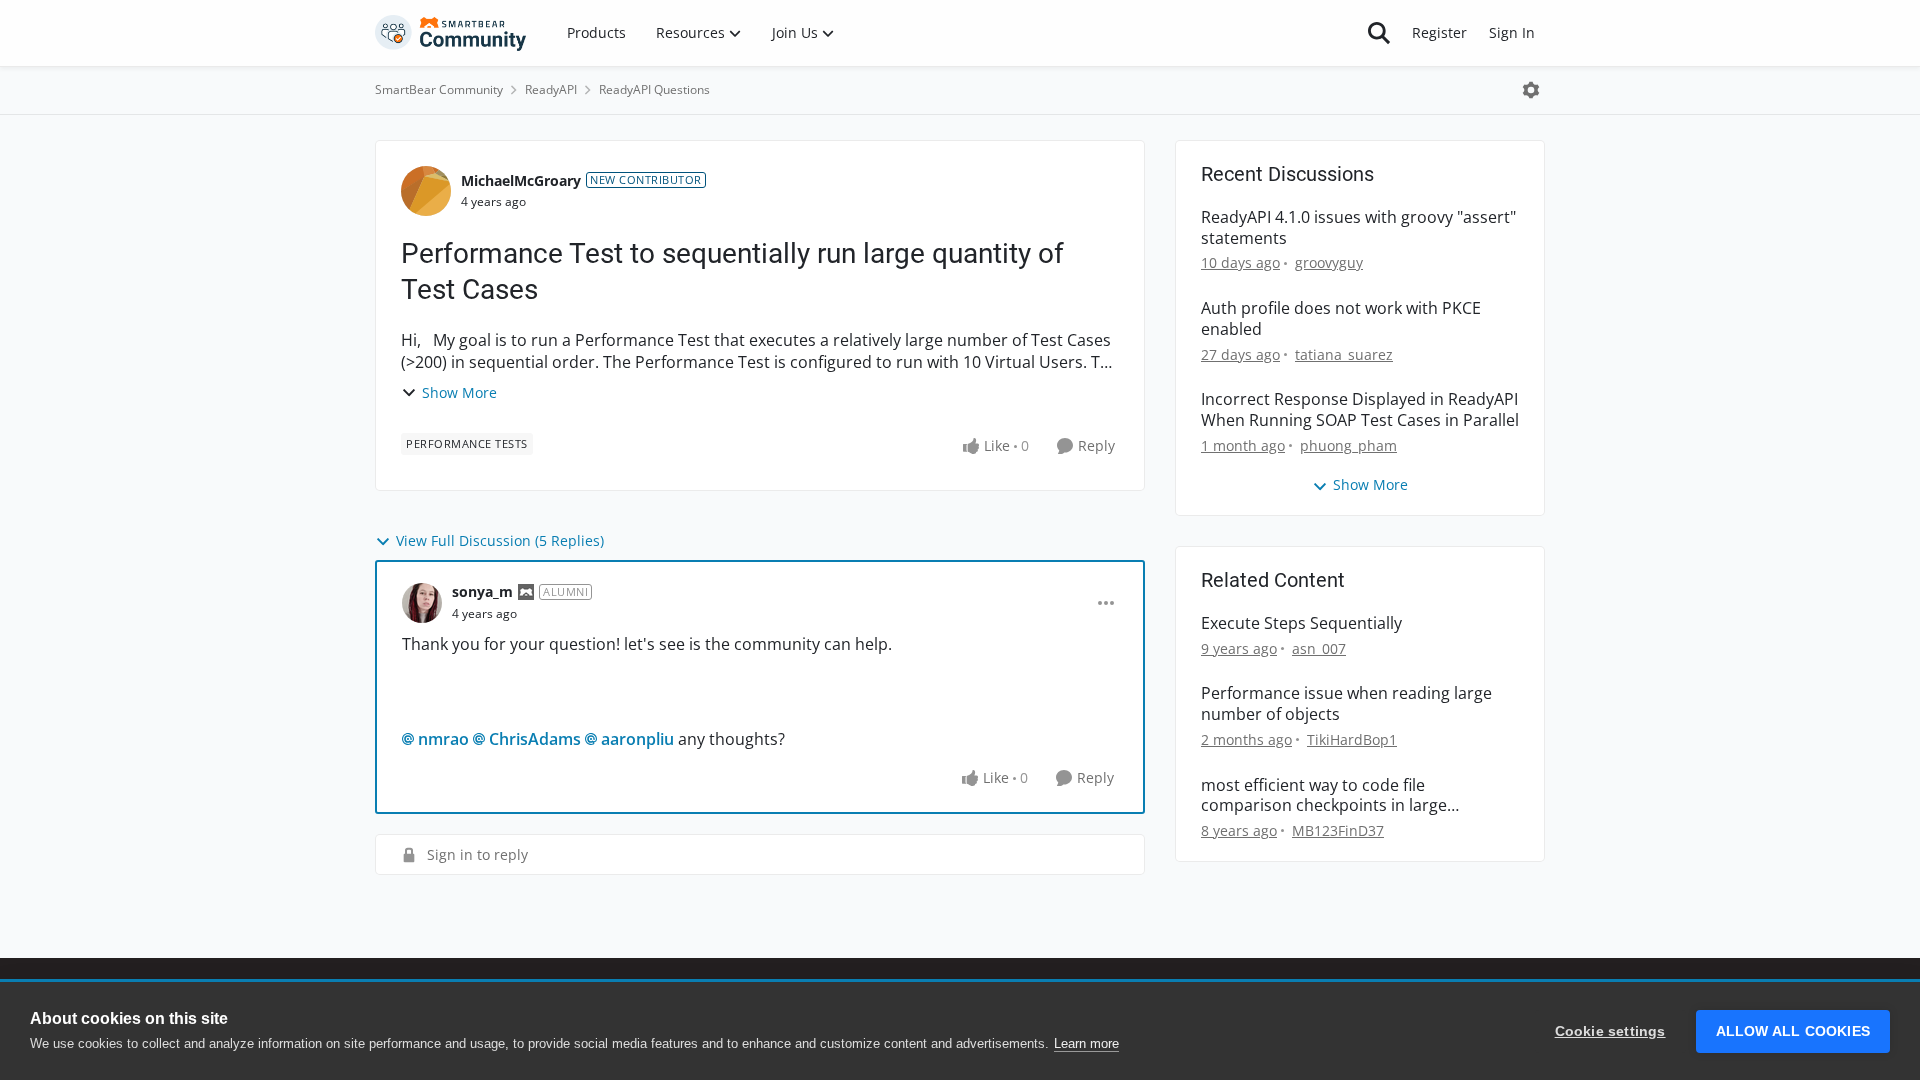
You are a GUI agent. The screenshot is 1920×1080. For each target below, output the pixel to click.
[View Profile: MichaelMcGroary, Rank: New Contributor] (426, 191)
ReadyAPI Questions (654, 89)
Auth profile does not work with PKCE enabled (1341, 319)
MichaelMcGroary (521, 180)
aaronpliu (637, 739)
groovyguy (1329, 262)
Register (1439, 32)
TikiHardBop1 (1352, 739)
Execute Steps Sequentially (1301, 623)
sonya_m (482, 591)
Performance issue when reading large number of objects (1346, 704)
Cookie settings (1610, 1031)
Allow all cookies (1793, 1031)
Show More (459, 392)
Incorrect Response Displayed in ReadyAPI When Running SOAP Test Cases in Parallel (1360, 410)
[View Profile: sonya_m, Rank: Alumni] (422, 603)
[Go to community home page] (451, 33)
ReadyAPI (551, 89)
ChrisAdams (535, 739)
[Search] (1379, 33)
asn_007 (1319, 648)
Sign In (1512, 32)
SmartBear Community (439, 89)
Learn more (1086, 1043)
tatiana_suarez (1344, 354)
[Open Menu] (1531, 90)
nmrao (443, 739)
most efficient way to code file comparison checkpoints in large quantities (1324, 796)
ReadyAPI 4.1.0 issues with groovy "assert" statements (1358, 228)
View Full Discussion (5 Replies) (500, 540)
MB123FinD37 (1338, 830)
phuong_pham (1348, 445)
